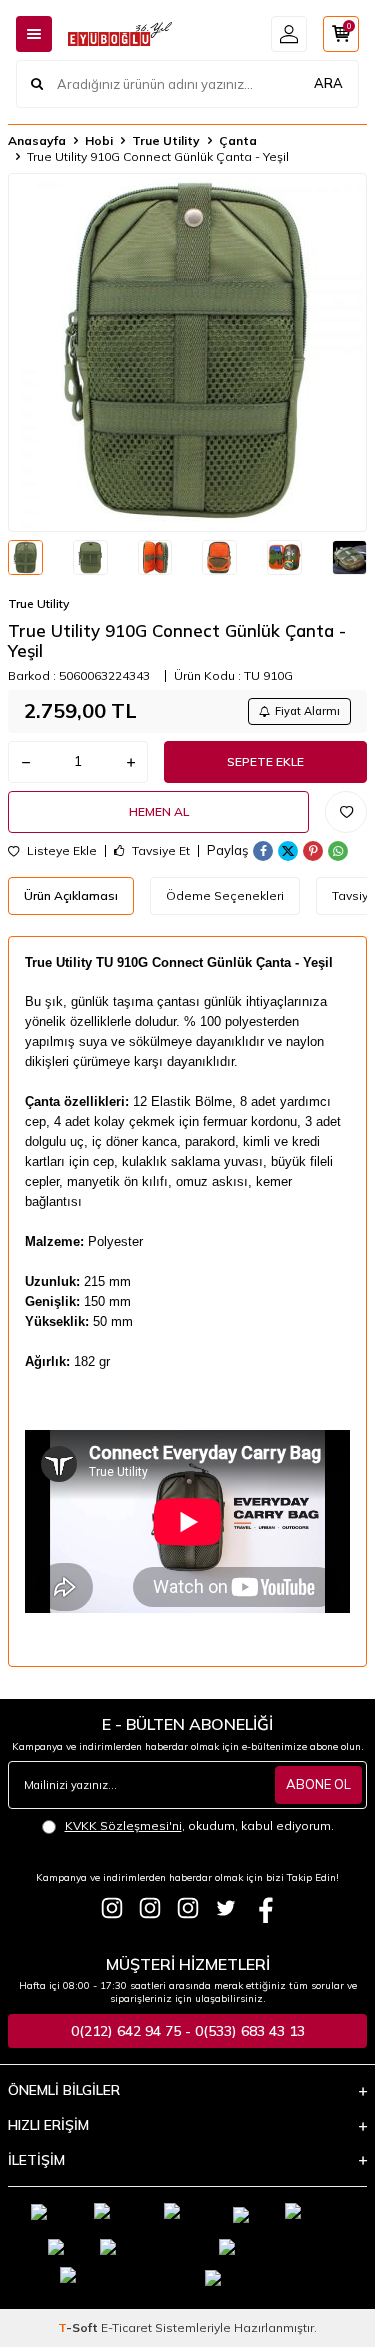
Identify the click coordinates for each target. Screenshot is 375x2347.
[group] (187, 352)
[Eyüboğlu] (112, 1908)
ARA (328, 83)
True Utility (166, 140)
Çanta (238, 140)
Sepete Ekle (265, 761)
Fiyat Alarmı (307, 711)
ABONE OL (318, 1784)
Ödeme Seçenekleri (225, 895)
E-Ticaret (126, 2327)
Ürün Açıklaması (71, 895)
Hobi (99, 140)
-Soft (79, 2327)
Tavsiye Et (159, 851)
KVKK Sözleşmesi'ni (123, 1825)
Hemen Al (159, 811)
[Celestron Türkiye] (188, 1908)
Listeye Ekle (60, 851)
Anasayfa (37, 140)
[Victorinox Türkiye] (150, 1908)
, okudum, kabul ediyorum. (199, 1825)
